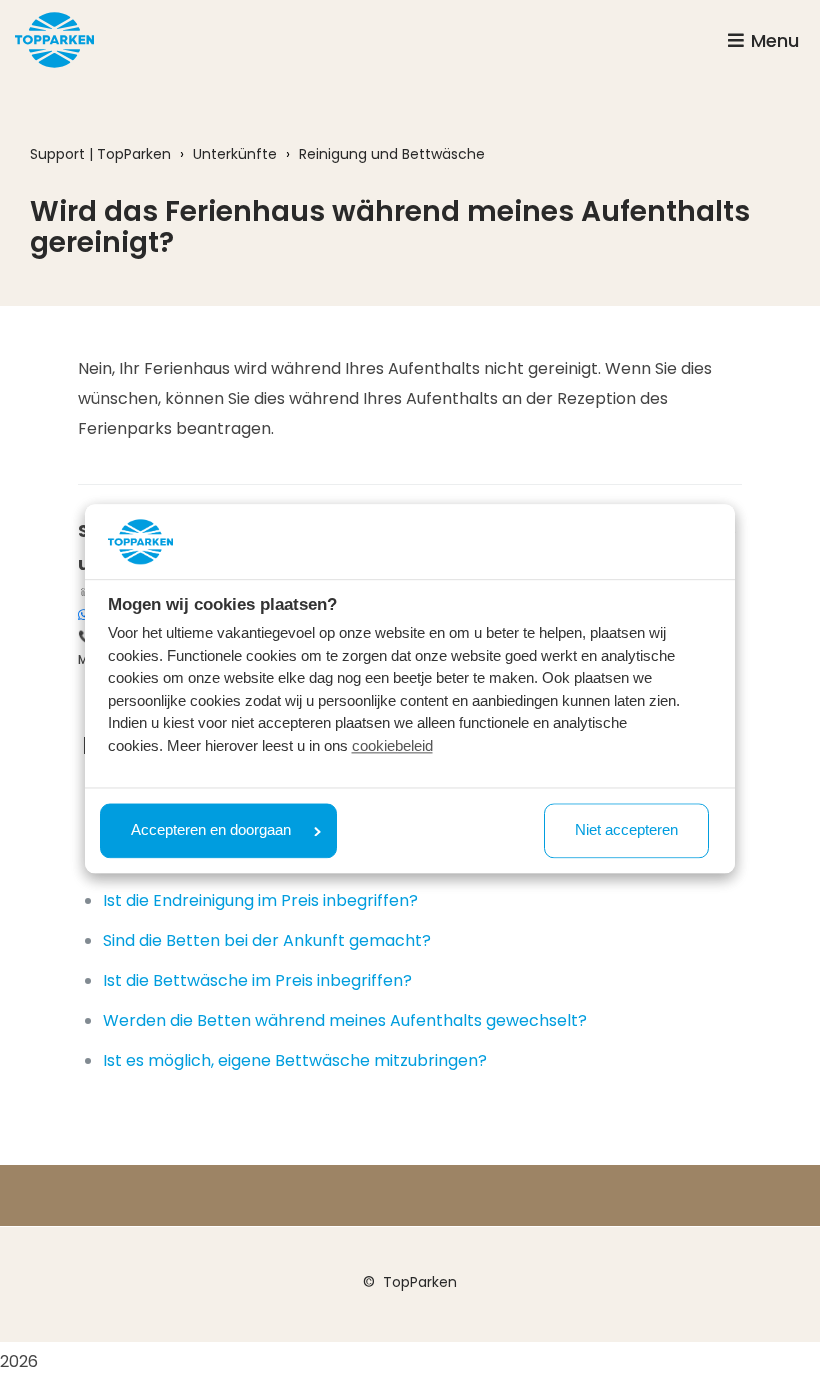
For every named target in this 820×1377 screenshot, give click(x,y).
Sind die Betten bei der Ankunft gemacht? (267, 940)
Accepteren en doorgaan (211, 830)
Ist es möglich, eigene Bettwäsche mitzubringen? (295, 1060)
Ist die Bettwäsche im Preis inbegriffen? (257, 980)
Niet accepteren (626, 830)
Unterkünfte (235, 154)
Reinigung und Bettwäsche (392, 154)
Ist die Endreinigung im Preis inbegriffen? (260, 900)
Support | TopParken (100, 154)
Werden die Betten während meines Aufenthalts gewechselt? (345, 1020)
